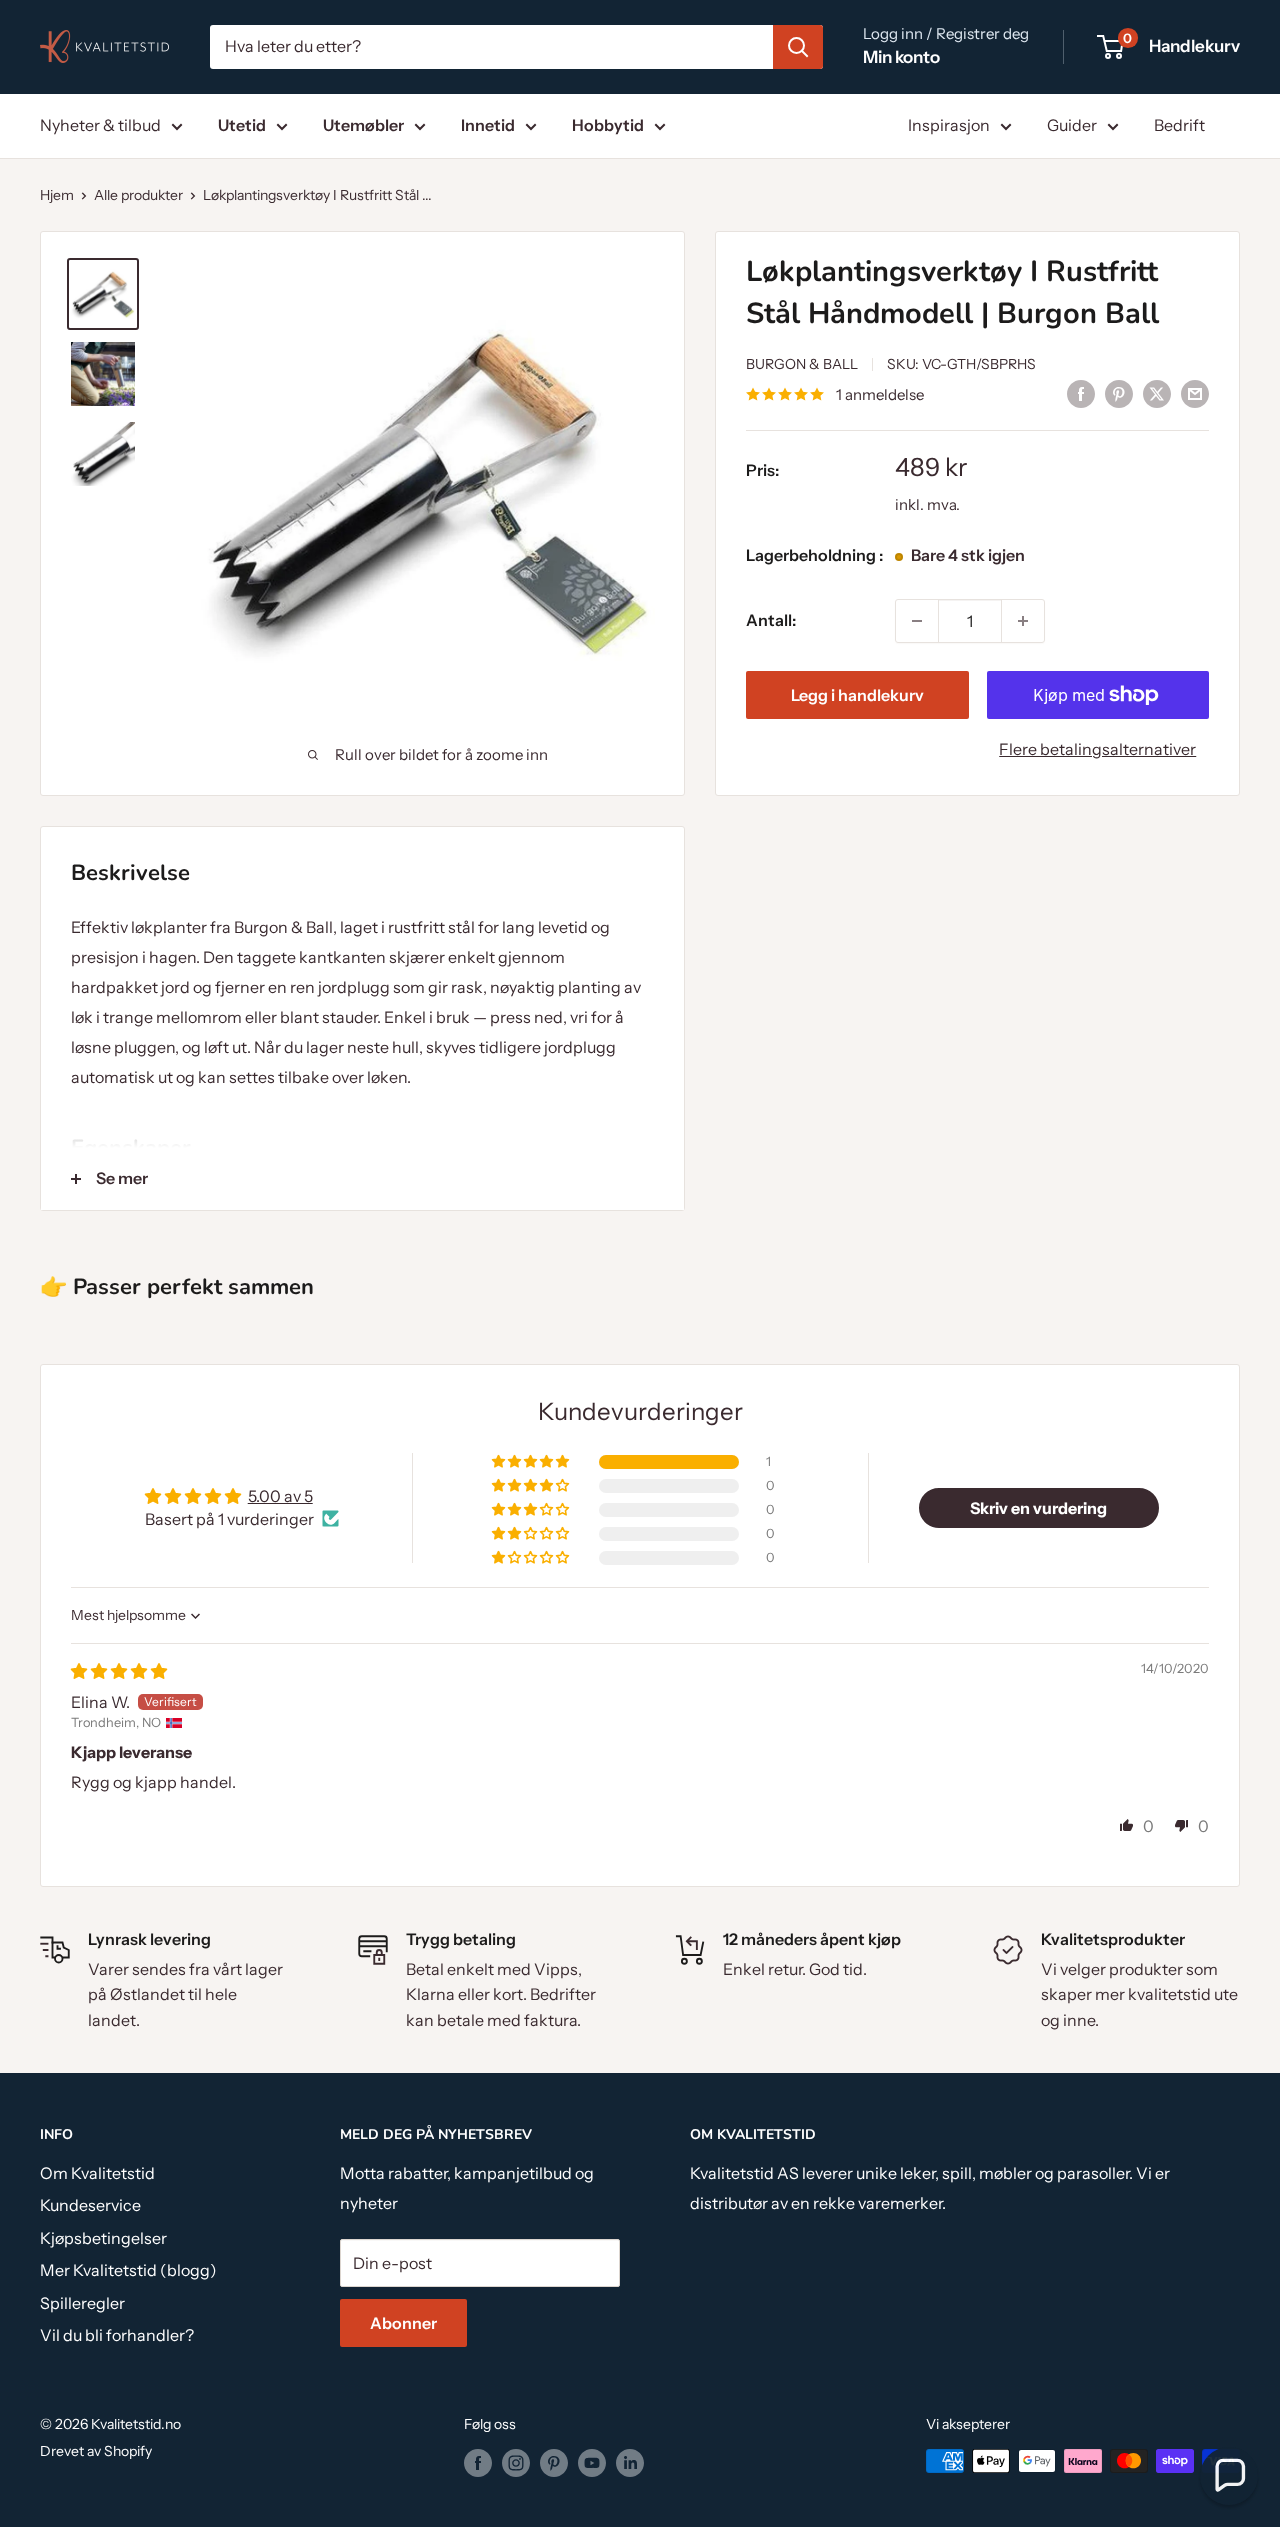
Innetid (488, 125)
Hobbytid (608, 125)
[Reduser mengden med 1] (917, 621)
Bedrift (1179, 125)
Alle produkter (138, 195)
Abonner (403, 2323)
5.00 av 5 (280, 1496)
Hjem (57, 195)
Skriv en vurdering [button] (1038, 1508)
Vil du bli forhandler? (117, 2335)
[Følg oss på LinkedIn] (630, 2463)
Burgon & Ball (802, 364)
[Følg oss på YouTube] (592, 2463)
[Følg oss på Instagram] (516, 2463)
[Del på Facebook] (1081, 393)
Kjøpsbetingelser (103, 2238)
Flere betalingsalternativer (1097, 749)
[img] (119, 1671)
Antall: (771, 620)
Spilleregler (82, 2303)
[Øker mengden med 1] (1023, 621)
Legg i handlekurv (857, 695)
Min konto (901, 57)
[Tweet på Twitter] (1157, 393)
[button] (532, 1462)
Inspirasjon (949, 125)
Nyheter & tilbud (100, 125)
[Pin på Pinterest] (1119, 393)
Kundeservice (90, 2205)
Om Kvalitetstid (97, 2173)
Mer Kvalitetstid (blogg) (128, 2270)
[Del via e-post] (1195, 393)
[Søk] (798, 47)
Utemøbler (363, 125)
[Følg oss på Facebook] (478, 2463)
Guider (1072, 125)
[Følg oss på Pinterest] (554, 2463)
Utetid (242, 125)
